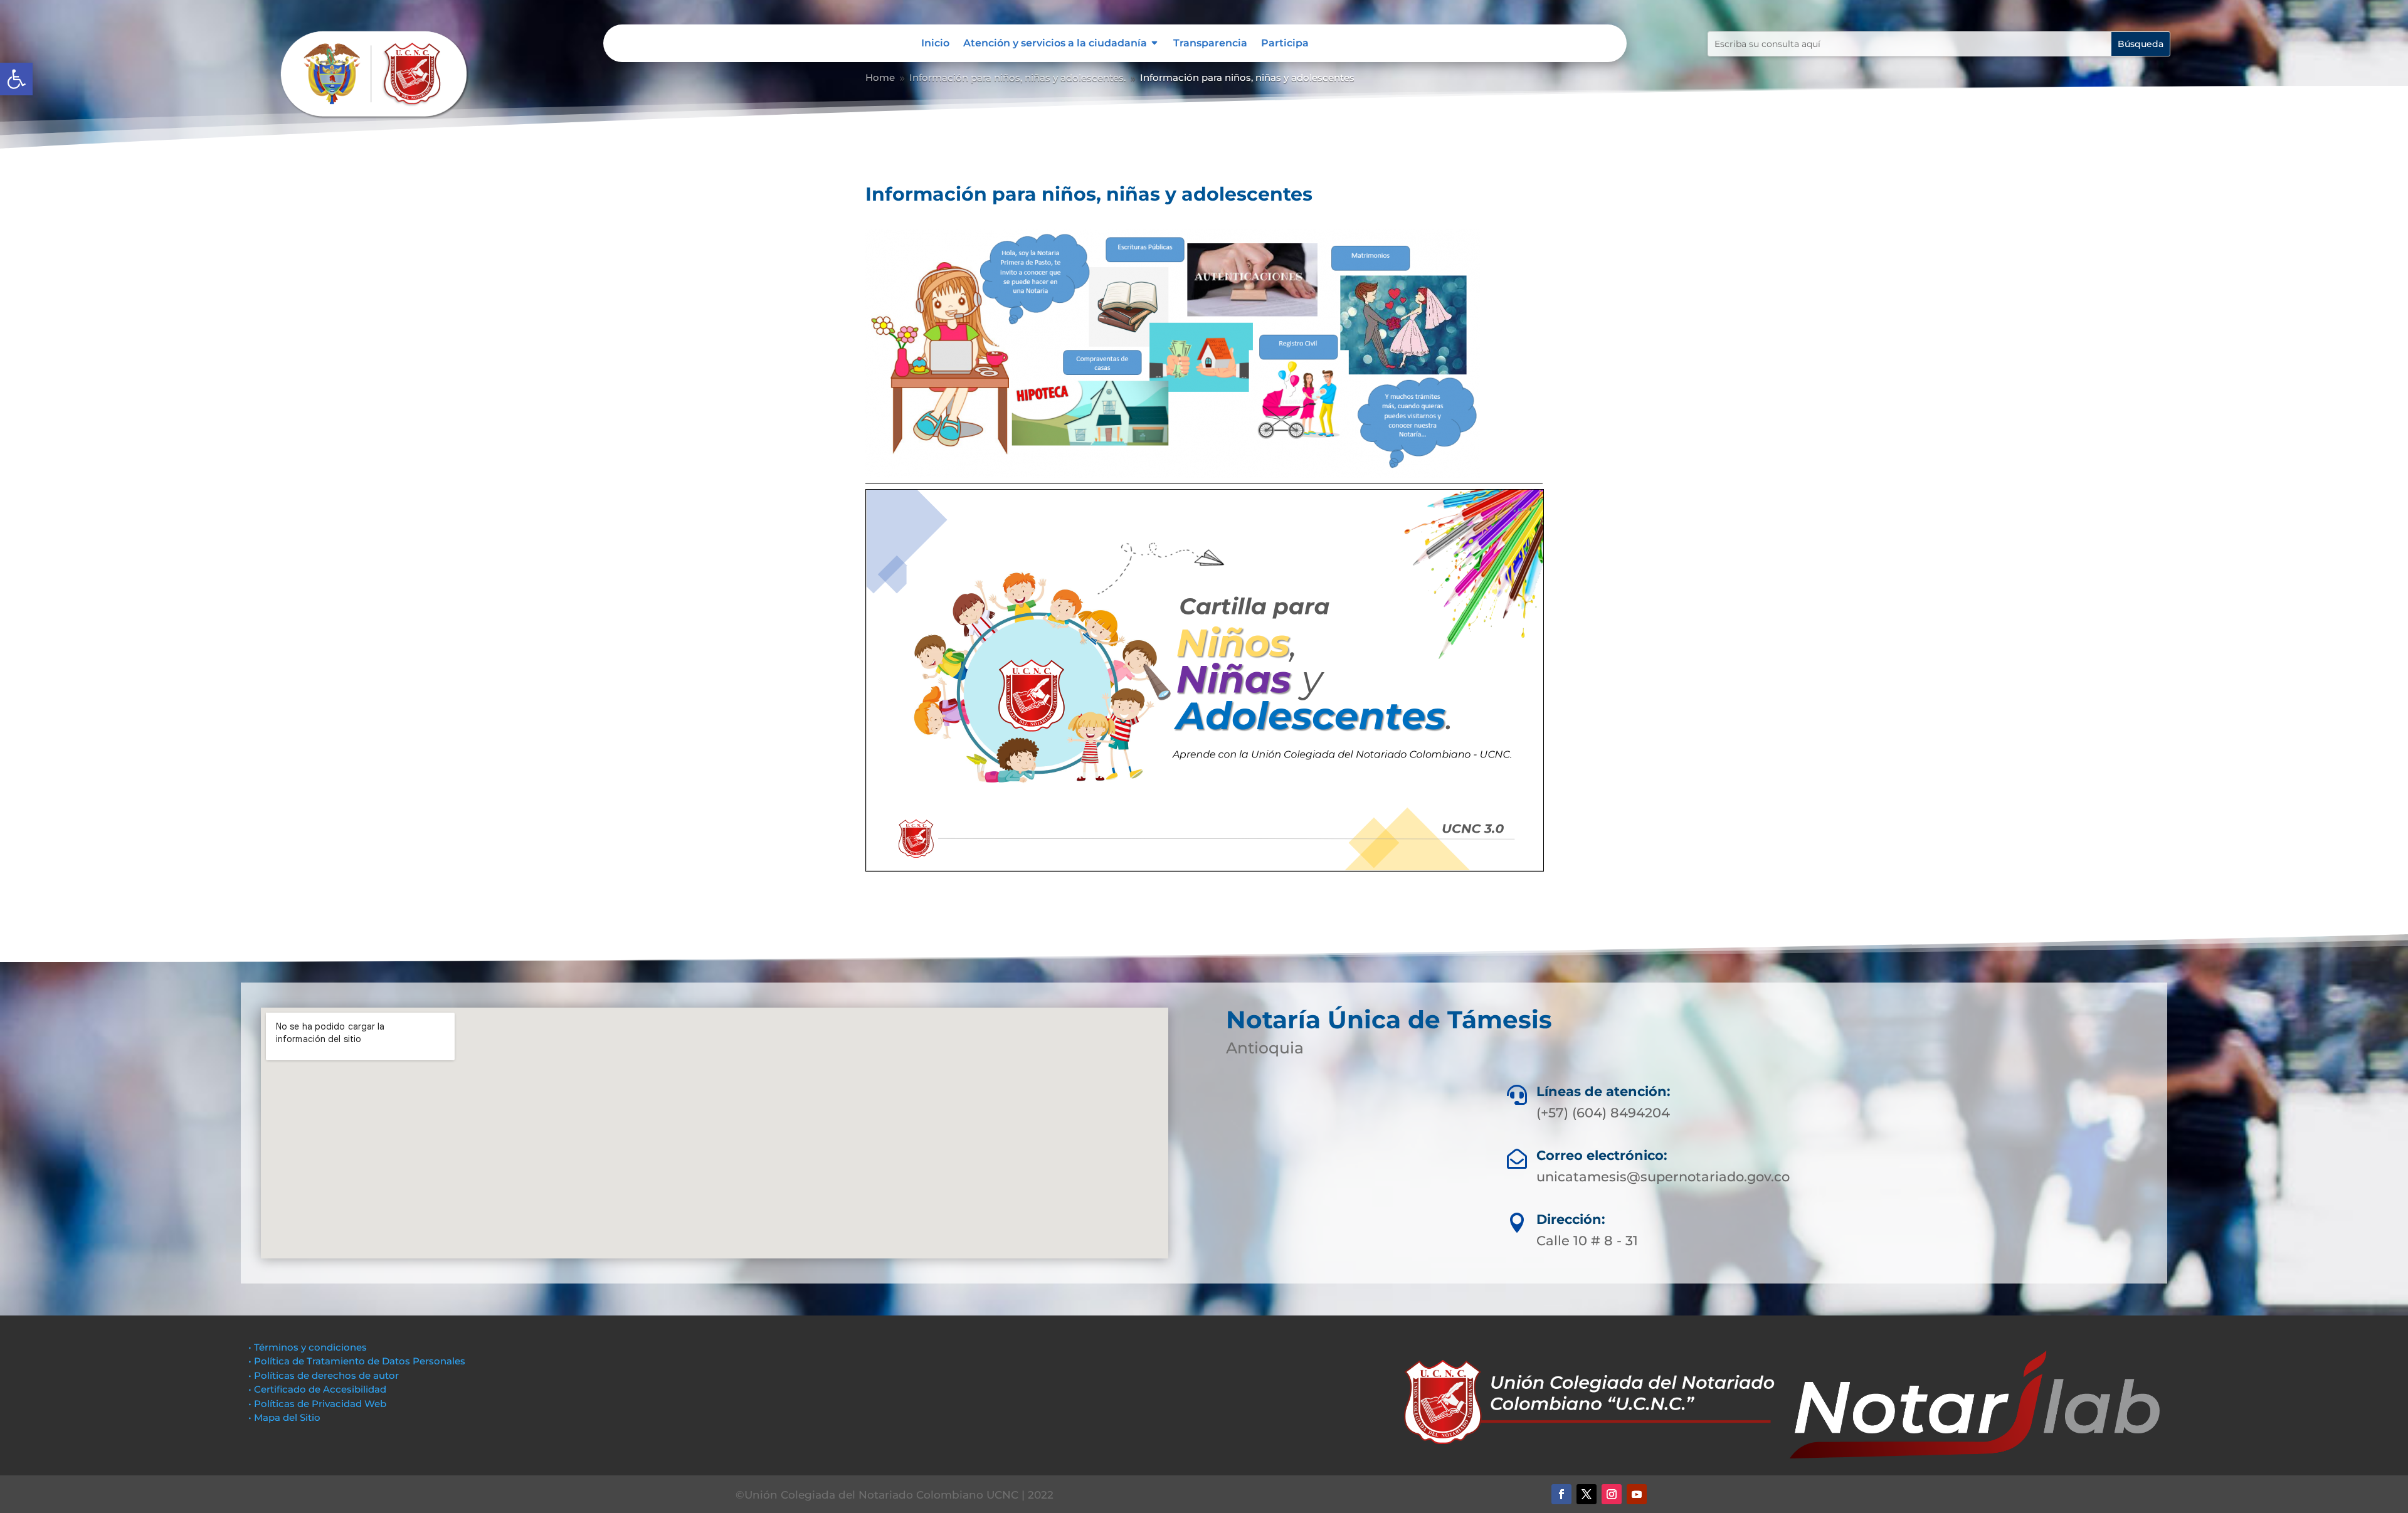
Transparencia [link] (1210, 44)
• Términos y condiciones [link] (308, 1347)
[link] (16, 79)
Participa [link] (1285, 44)
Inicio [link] (935, 44)
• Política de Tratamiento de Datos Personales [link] (357, 1361)
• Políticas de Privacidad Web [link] (317, 1404)
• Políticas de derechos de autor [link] (324, 1375)
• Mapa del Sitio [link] (286, 1417)
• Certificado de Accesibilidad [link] (317, 1389)
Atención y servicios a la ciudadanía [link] (1055, 44)
